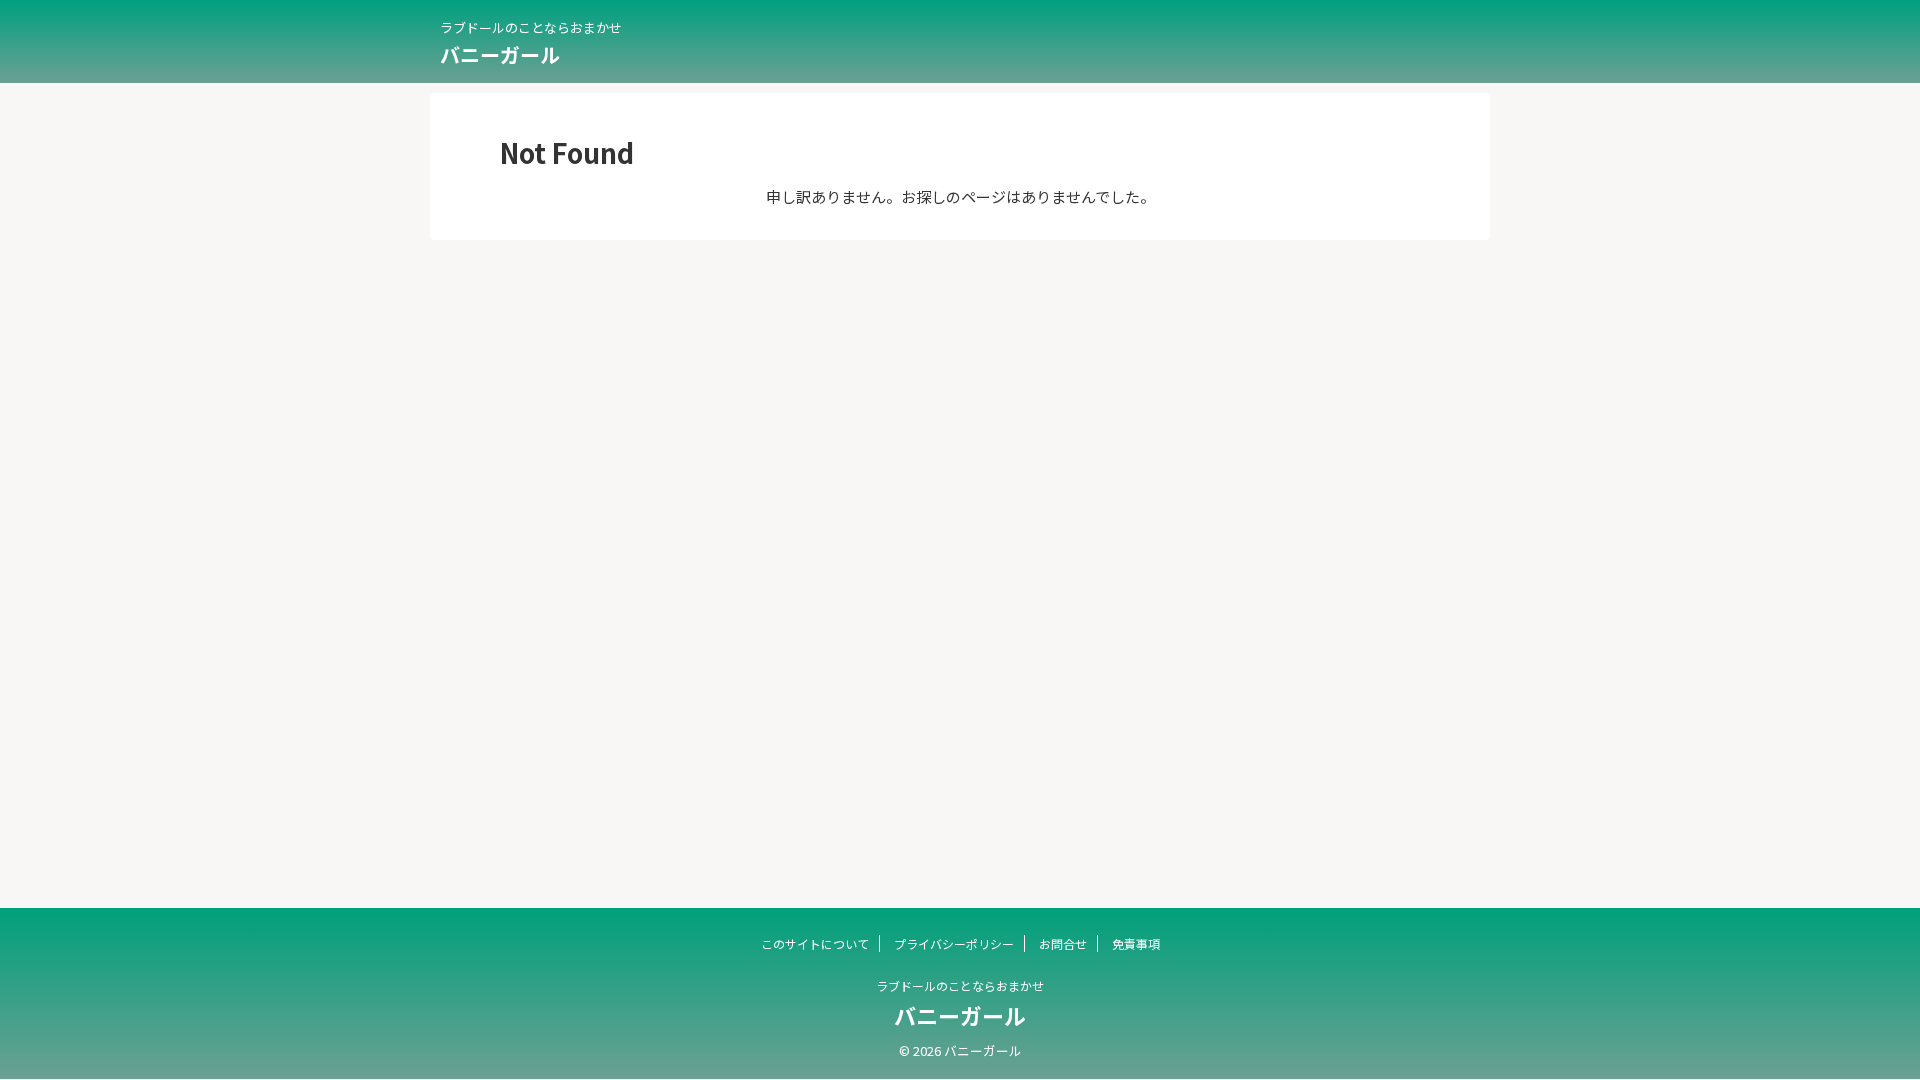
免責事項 (1136, 943)
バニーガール (500, 54)
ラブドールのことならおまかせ (960, 985)
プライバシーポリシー (954, 943)
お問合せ (1063, 943)
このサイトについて (815, 943)
